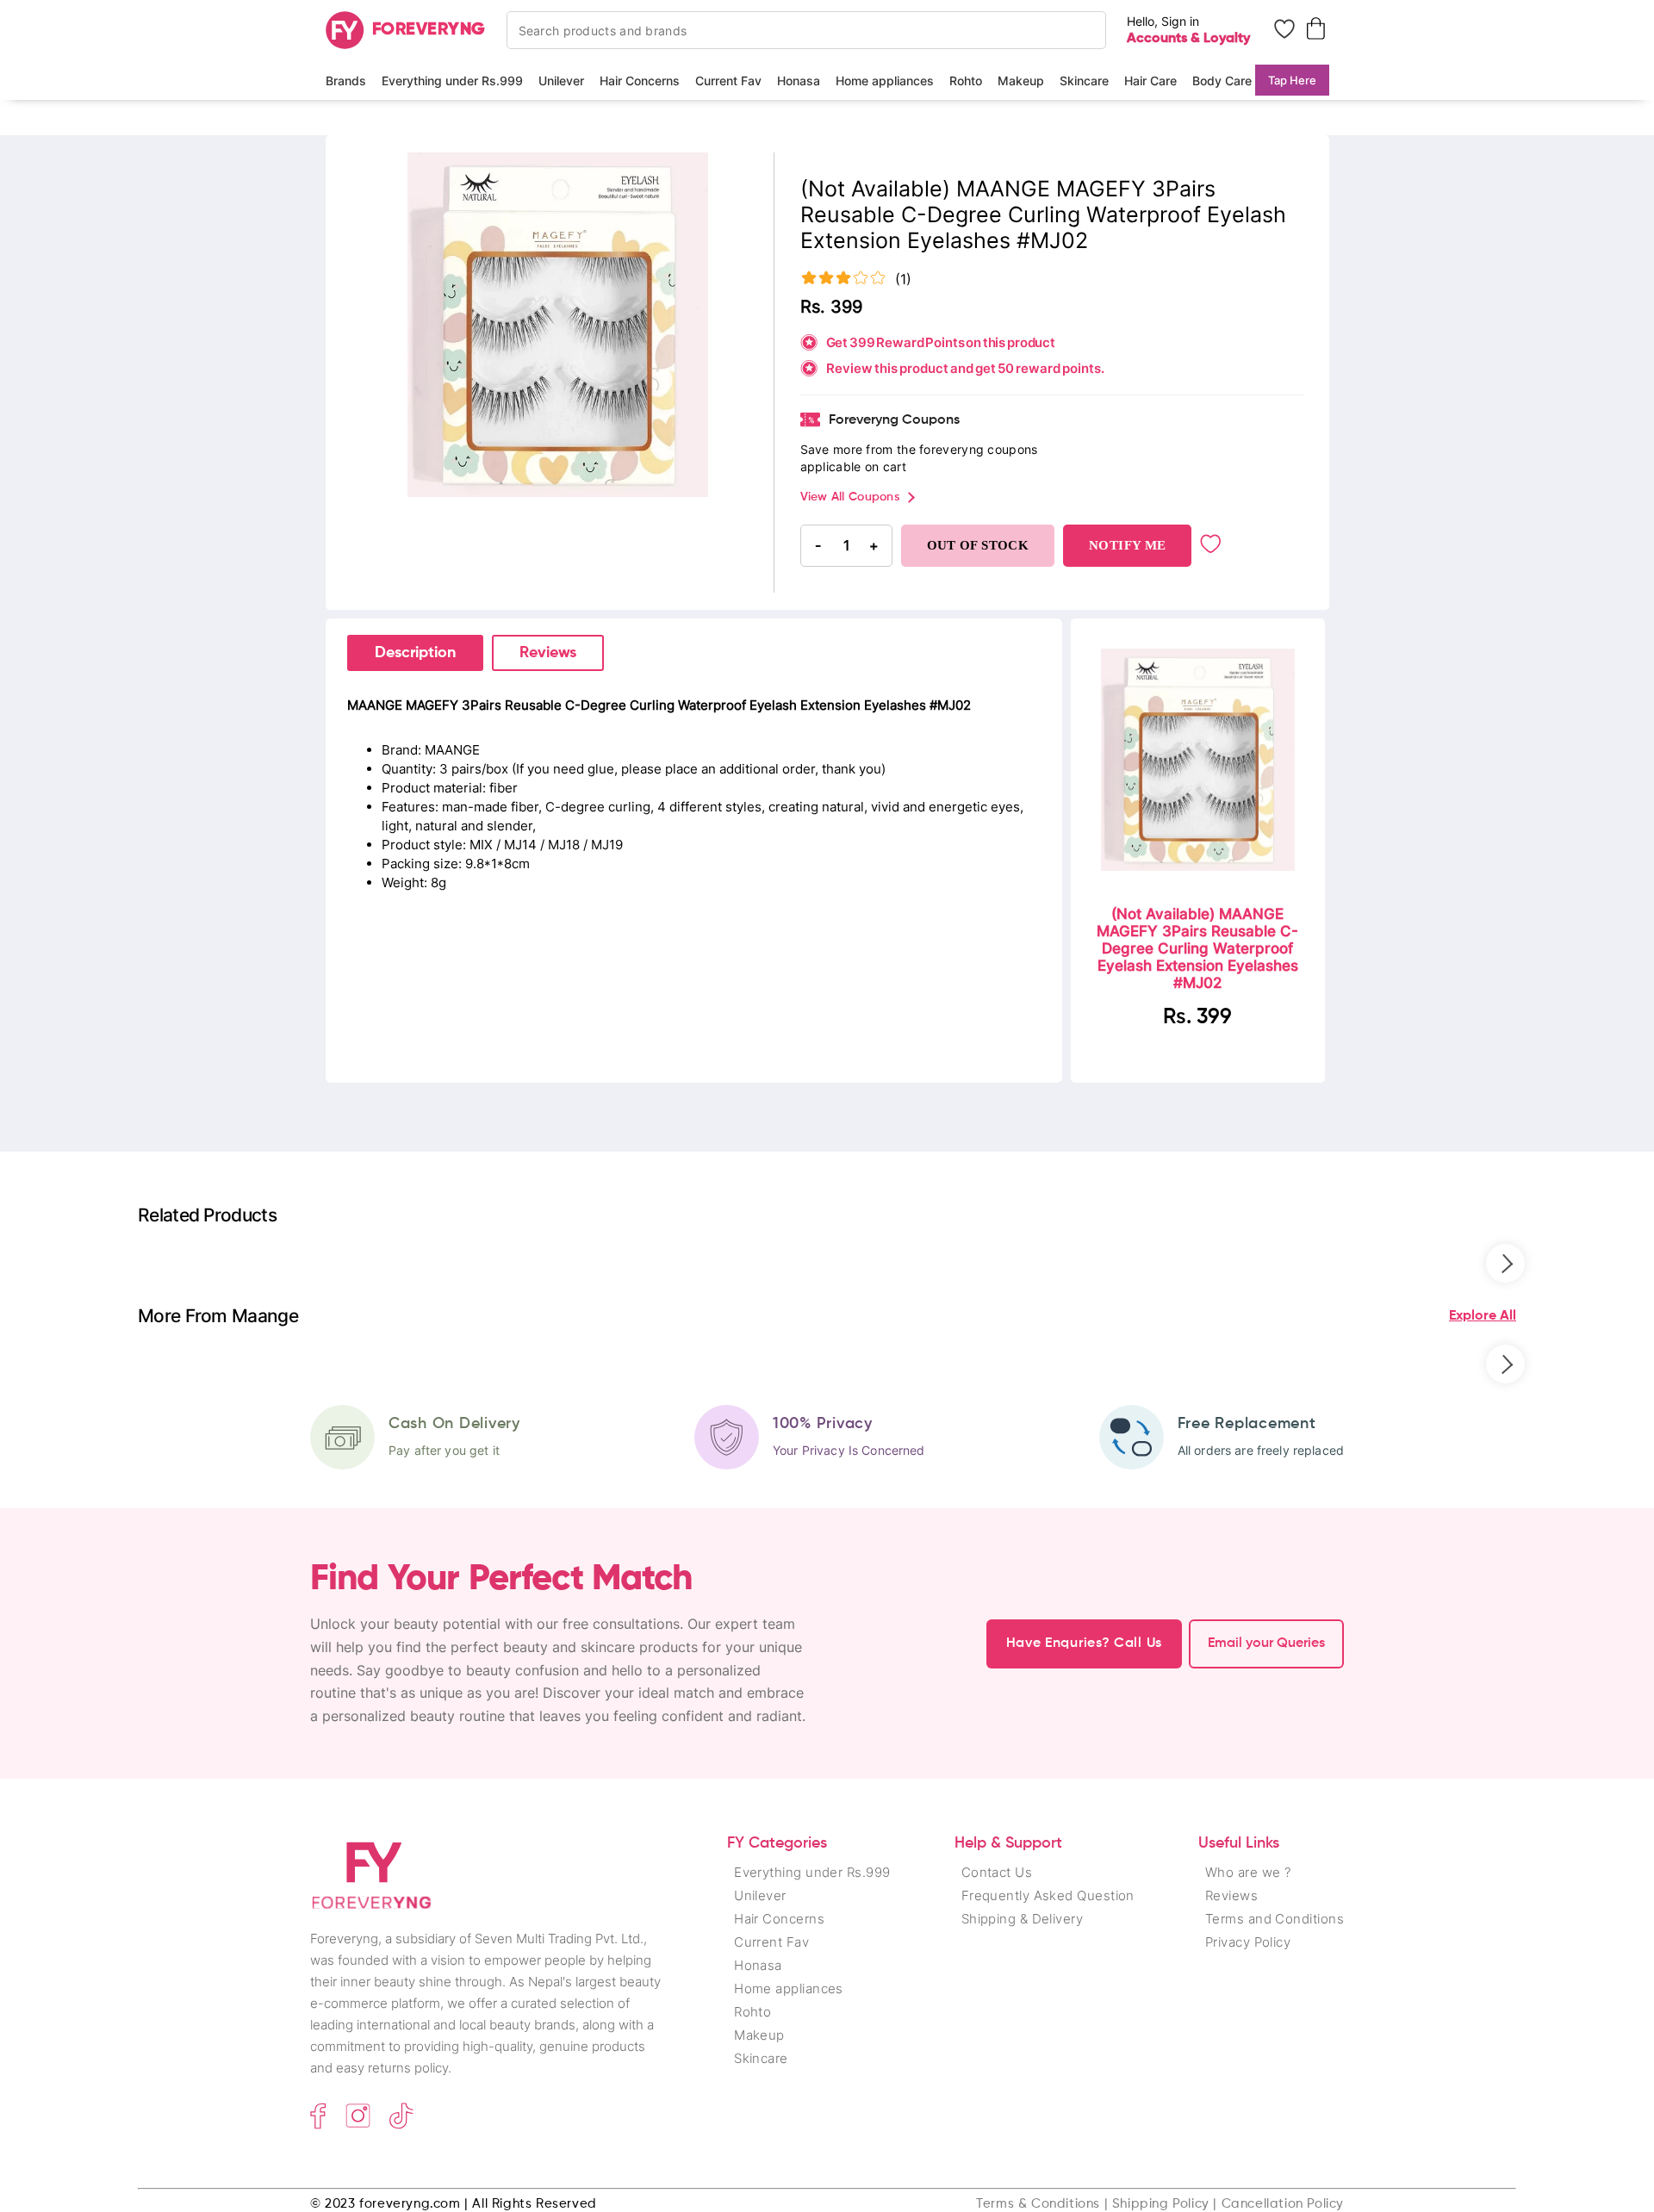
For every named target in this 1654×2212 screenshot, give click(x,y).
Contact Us (997, 1872)
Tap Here (1292, 80)
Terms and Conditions (1275, 1919)
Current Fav (728, 81)
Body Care (1222, 81)
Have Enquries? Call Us (1084, 1643)
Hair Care (1150, 81)
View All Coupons (850, 497)
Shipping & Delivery (1023, 1919)
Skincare (1084, 81)
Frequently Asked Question (1048, 1895)
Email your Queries (1266, 1643)
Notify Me (1127, 545)
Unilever (561, 81)
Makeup (1021, 81)
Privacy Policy (1248, 1942)
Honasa (799, 81)
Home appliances (885, 81)
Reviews (548, 653)
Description (415, 653)
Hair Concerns (640, 81)
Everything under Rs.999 (452, 81)
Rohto (966, 81)
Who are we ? (1248, 1872)
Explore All (1483, 1316)
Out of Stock (978, 545)
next (1505, 1263)
